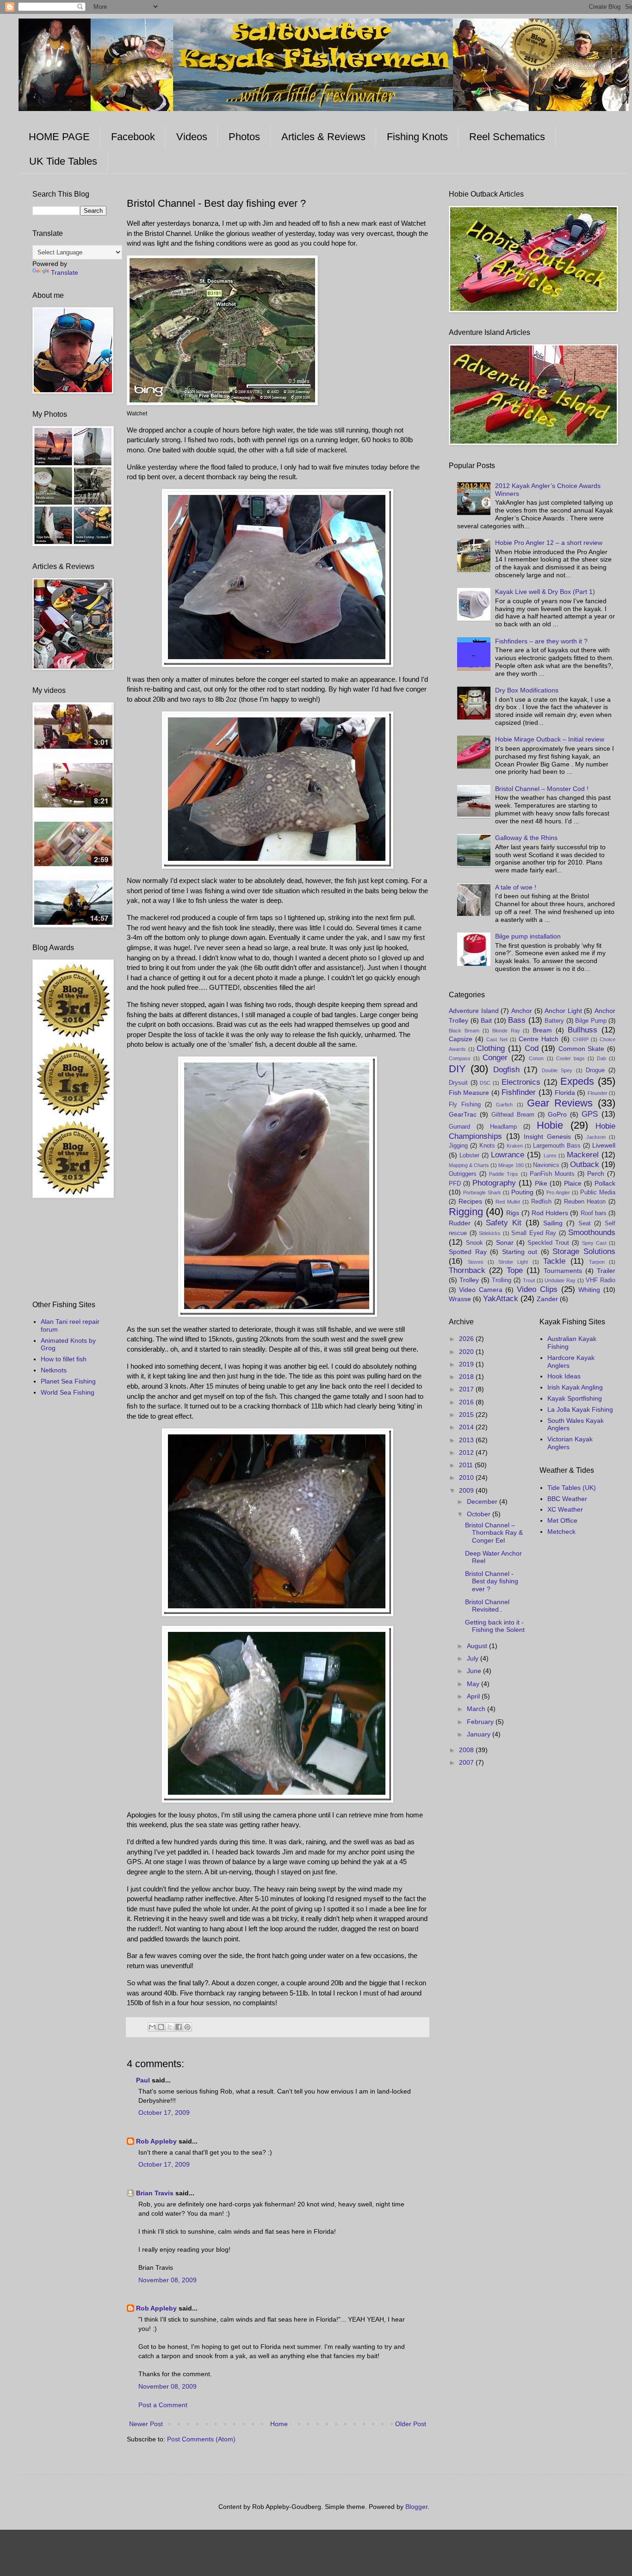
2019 (467, 1364)
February (481, 1722)
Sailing (553, 1223)
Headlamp (503, 1127)
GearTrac (463, 1114)
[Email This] (152, 2027)
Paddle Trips (504, 1174)
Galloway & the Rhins (526, 838)
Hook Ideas (564, 1376)
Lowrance (508, 1155)
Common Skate (582, 1049)
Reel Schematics (507, 137)
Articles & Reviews (323, 137)
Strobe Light (513, 1262)
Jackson (596, 1137)
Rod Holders (550, 1213)
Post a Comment (163, 2405)
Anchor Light (563, 1011)
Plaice (573, 1183)
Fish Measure (469, 1093)
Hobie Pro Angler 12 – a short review (549, 543)
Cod (532, 1048)
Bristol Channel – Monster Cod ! (542, 789)
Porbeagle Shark (482, 1192)
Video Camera (481, 1290)
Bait (486, 1020)
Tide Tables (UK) (572, 1488)
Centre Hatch (539, 1039)
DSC (485, 1083)
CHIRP (581, 1039)
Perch (596, 1174)
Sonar (505, 1242)
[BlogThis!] (161, 2027)
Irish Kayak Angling (575, 1387)
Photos (244, 137)
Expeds (577, 1081)
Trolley (469, 1280)
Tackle (554, 1261)
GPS (590, 1114)
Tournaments (563, 1271)
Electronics (521, 1082)
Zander (547, 1299)
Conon (536, 1058)
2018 (467, 1377)
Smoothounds (592, 1232)
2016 (467, 1402)
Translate (65, 272)
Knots (487, 1146)
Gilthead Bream (513, 1115)
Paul (143, 2080)
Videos (192, 137)
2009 (467, 1490)
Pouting (522, 1192)
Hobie (550, 1125)
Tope (515, 1270)
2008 (467, 1750)
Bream (542, 1030)
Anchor (522, 1011)
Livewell (604, 1145)
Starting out (520, 1252)
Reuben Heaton (585, 1202)
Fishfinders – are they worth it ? (541, 641)
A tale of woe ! (516, 887)
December (483, 1501)
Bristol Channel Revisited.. (487, 1606)
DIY (457, 1069)
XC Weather (565, 1509)
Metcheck (561, 1532)
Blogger (416, 2507)
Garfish (504, 1105)
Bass (517, 1020)
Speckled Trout (548, 1243)
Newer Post (146, 2424)
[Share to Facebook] (179, 2027)
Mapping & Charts (469, 1165)
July (474, 1658)
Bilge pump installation (528, 936)
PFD (455, 1184)
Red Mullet (508, 1202)
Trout (529, 1280)
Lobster (469, 1155)
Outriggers (463, 1174)
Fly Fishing (465, 1105)
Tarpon (597, 1262)
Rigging (466, 1212)
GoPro (557, 1114)
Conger (495, 1058)
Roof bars (594, 1213)
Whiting (589, 1290)
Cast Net (497, 1039)
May (474, 1684)
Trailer (606, 1271)
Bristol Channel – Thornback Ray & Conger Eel (494, 1533)
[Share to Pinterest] (187, 2027)
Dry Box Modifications (527, 690)
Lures (550, 1155)
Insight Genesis (547, 1137)
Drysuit (458, 1083)
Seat (585, 1223)
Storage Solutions (584, 1251)
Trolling (502, 1280)
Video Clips (537, 1289)
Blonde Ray (506, 1031)
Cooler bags (570, 1058)
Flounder (598, 1093)
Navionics (546, 1165)
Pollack (605, 1183)
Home (279, 2424)
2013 (467, 1440)
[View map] (222, 403)
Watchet (137, 414)
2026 (467, 1339)
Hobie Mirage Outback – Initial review (550, 739)
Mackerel (583, 1155)
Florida (565, 1093)
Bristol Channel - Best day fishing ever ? (492, 1581)
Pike (541, 1183)
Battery (554, 1021)
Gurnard (459, 1127)
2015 (467, 1415)
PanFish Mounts (552, 1174)
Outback (585, 1164)
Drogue (595, 1070)
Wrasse (460, 1299)
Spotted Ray (468, 1252)
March (477, 1709)
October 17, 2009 (164, 2113)
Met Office (562, 1520)
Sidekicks (490, 1233)
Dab (601, 1058)
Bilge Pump (591, 1021)
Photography (494, 1183)
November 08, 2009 (167, 2280)
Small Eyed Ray (534, 1233)
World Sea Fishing (68, 1392)
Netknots (54, 1370)
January (480, 1734)
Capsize (461, 1039)
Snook (474, 1243)
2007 (467, 1762)
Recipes (470, 1201)
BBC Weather (567, 1499)
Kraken (515, 1146)
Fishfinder (519, 1092)
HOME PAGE (59, 137)
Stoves (476, 1262)
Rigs (513, 1213)
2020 (467, 1352)
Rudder (460, 1223)
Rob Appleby (156, 2141)
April (474, 1696)
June (475, 1671)
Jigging (458, 1146)
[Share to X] (170, 2027)
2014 (467, 1427)
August (478, 1646)
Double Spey (557, 1070)
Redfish (541, 1202)
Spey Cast (594, 1243)
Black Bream (464, 1031)
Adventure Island (474, 1011)
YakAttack (501, 1299)
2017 (467, 1389)
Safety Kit (504, 1223)
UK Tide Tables (63, 161)
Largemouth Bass (557, 1146)
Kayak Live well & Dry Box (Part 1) (545, 592)
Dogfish (506, 1070)
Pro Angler (558, 1192)
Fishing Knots (417, 137)
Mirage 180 (511, 1165)
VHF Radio (601, 1280)
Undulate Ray (560, 1280)
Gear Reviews (560, 1103)
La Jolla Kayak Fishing (580, 1409)
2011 (467, 1465)
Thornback (467, 1270)
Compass (460, 1058)
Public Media (598, 1192)
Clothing (491, 1048)
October (480, 1514)
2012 (467, 1452)
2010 (467, 1477)
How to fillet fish (64, 1359)
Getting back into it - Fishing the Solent (495, 1626)
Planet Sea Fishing (68, 1381)
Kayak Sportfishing (575, 1398)
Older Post (411, 2424)
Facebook (133, 137)
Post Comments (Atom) (201, 2439)
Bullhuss (582, 1030)
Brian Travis (155, 2193)
